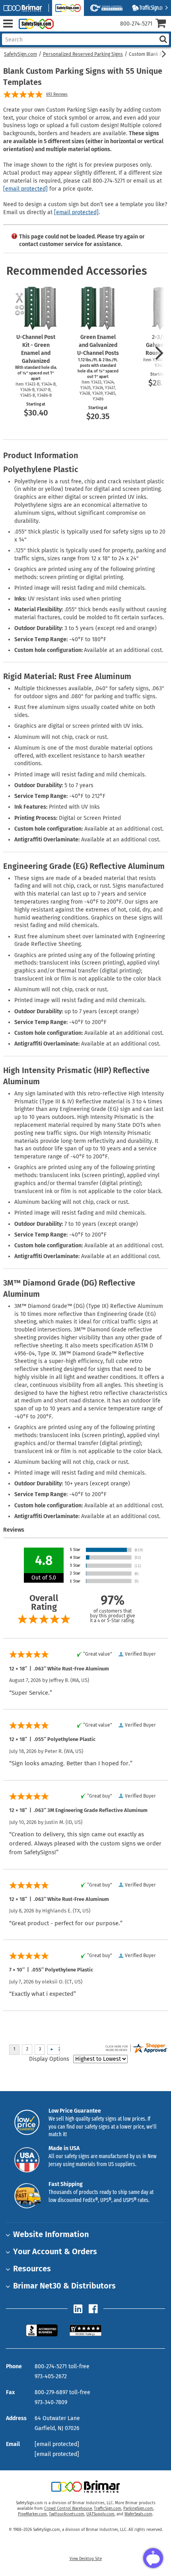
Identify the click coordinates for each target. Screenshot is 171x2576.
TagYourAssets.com (67, 2514)
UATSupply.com (100, 2514)
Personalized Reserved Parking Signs (83, 54)
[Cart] (163, 24)
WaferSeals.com (138, 2514)
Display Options (49, 2059)
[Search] (163, 39)
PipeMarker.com (32, 2514)
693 (57, 95)
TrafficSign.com (108, 2509)
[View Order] (63, 30)
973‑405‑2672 (51, 2376)
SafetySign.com (20, 54)
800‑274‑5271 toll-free (62, 2366)
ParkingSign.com (138, 2509)
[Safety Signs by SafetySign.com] (35, 24)
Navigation (8, 24)
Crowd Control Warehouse (68, 2509)
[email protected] (25, 189)
